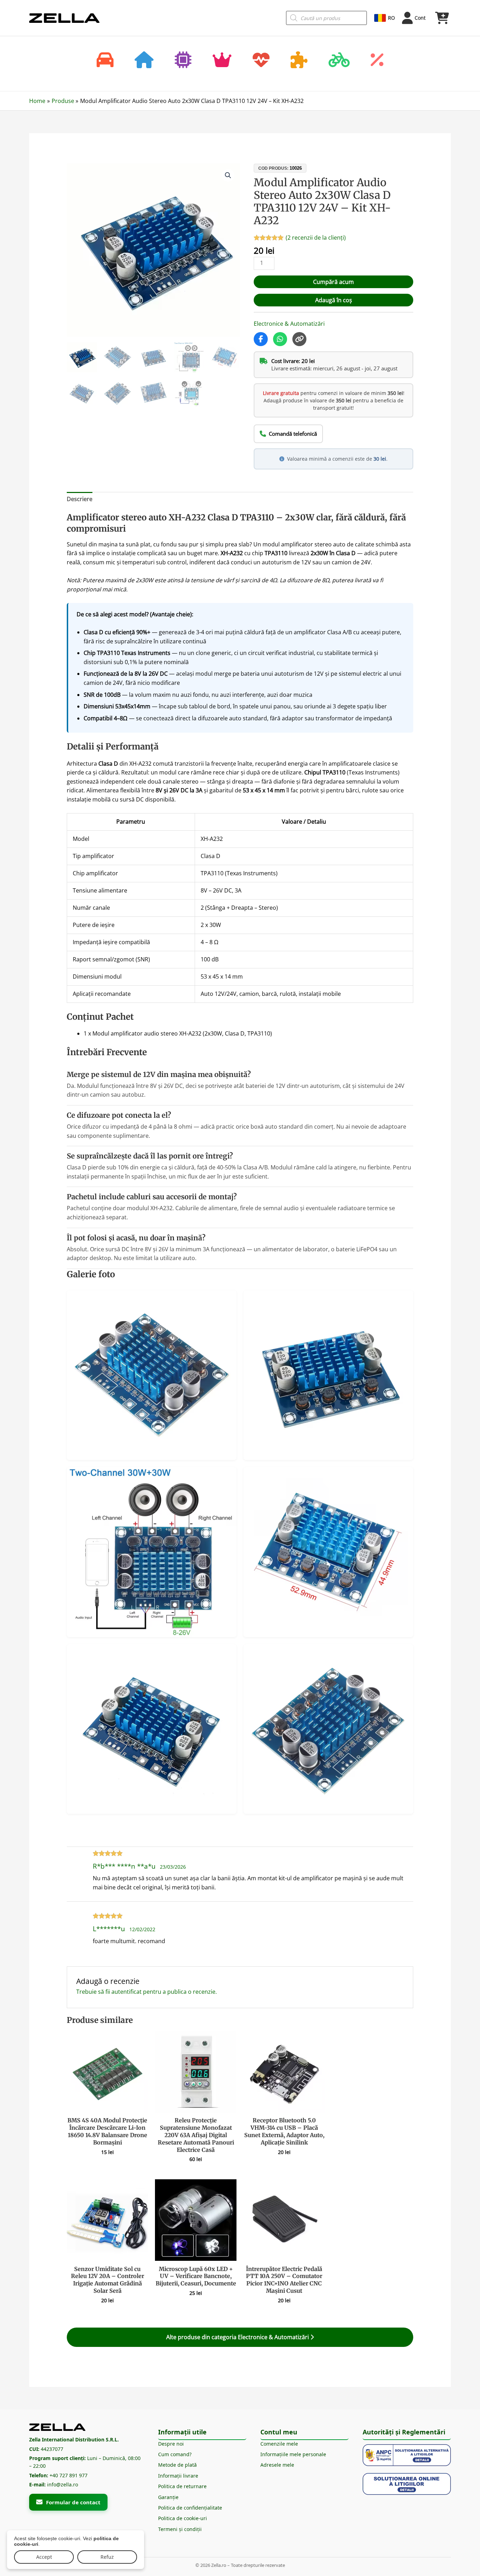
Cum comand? (175, 2454)
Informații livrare (178, 2476)
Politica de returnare (182, 2486)
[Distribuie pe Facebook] (261, 339)
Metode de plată (177, 2465)
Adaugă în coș (334, 300)
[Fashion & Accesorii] (222, 61)
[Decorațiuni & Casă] (144, 61)
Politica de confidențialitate (190, 2508)
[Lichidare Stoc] (377, 61)
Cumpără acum (333, 282)
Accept (44, 2557)
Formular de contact (73, 2502)
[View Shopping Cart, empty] (442, 18)
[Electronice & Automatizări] (183, 61)
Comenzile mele (279, 2444)
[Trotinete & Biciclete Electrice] (339, 61)
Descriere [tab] (80, 499)
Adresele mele (277, 2465)
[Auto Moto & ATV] (105, 61)
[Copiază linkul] (299, 339)
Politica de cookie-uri (183, 2518)
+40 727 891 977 (69, 2475)
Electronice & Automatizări (289, 324)
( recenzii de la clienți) (316, 238)
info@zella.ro (63, 2484)
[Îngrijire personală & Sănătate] (261, 61)
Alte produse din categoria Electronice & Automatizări (238, 2337)
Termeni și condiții (180, 2529)
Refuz (107, 2557)
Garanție (168, 2497)
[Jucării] (299, 61)
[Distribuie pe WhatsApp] (280, 339)
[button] (228, 175)
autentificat (127, 1992)
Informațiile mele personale (293, 2454)
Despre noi (171, 2444)
